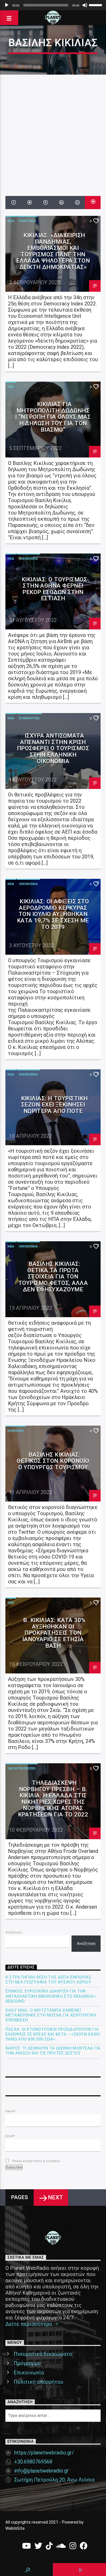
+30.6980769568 (33, 2462)
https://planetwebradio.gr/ (44, 2453)
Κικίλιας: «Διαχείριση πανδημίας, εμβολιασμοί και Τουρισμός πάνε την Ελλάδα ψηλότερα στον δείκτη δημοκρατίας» (53, 251)
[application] (53, 5)
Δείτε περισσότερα (29, 2324)
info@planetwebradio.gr (41, 2471)
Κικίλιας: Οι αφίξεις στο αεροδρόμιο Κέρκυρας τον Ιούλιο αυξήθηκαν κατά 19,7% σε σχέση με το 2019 (53, 914)
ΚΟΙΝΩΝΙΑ (16, 1431)
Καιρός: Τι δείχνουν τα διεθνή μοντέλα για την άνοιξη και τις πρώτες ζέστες (53, 2051)
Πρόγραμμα (27, 2363)
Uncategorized (21, 1768)
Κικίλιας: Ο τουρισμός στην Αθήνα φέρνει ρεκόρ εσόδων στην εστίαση (54, 589)
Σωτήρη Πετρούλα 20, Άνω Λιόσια (54, 2480)
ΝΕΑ (11, 221)
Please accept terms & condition (36, 2161)
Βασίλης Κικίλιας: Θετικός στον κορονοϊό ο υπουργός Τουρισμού (53, 1461)
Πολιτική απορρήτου (38, 2382)
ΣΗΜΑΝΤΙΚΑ (29, 718)
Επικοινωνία (29, 2373)
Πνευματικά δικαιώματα (43, 2354)
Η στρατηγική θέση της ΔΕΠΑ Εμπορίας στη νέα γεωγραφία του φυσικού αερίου (48, 1980)
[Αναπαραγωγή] (7, 5)
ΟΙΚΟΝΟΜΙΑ (28, 559)
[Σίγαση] (85, 5)
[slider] (96, 5)
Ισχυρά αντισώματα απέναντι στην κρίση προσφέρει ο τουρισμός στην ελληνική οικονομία (53, 748)
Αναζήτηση (14, 1932)
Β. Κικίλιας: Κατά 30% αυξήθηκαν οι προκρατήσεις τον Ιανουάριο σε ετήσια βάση (54, 1633)
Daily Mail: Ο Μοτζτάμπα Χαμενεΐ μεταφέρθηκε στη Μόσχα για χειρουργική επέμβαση (51, 2015)
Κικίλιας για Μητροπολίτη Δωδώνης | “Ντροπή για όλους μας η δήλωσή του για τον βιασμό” (53, 417)
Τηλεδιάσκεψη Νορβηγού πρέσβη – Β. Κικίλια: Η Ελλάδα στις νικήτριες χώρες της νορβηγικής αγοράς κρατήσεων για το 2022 (53, 1799)
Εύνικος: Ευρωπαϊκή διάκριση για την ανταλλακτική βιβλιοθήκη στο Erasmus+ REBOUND (51, 1996)
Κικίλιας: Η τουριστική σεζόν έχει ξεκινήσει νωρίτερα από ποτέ (54, 1105)
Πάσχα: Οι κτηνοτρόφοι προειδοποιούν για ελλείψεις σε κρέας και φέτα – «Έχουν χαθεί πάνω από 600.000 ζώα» (53, 2034)
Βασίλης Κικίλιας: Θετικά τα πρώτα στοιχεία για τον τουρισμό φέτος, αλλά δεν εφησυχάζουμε (53, 1276)
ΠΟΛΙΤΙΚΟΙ (27, 221)
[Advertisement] (53, 130)
